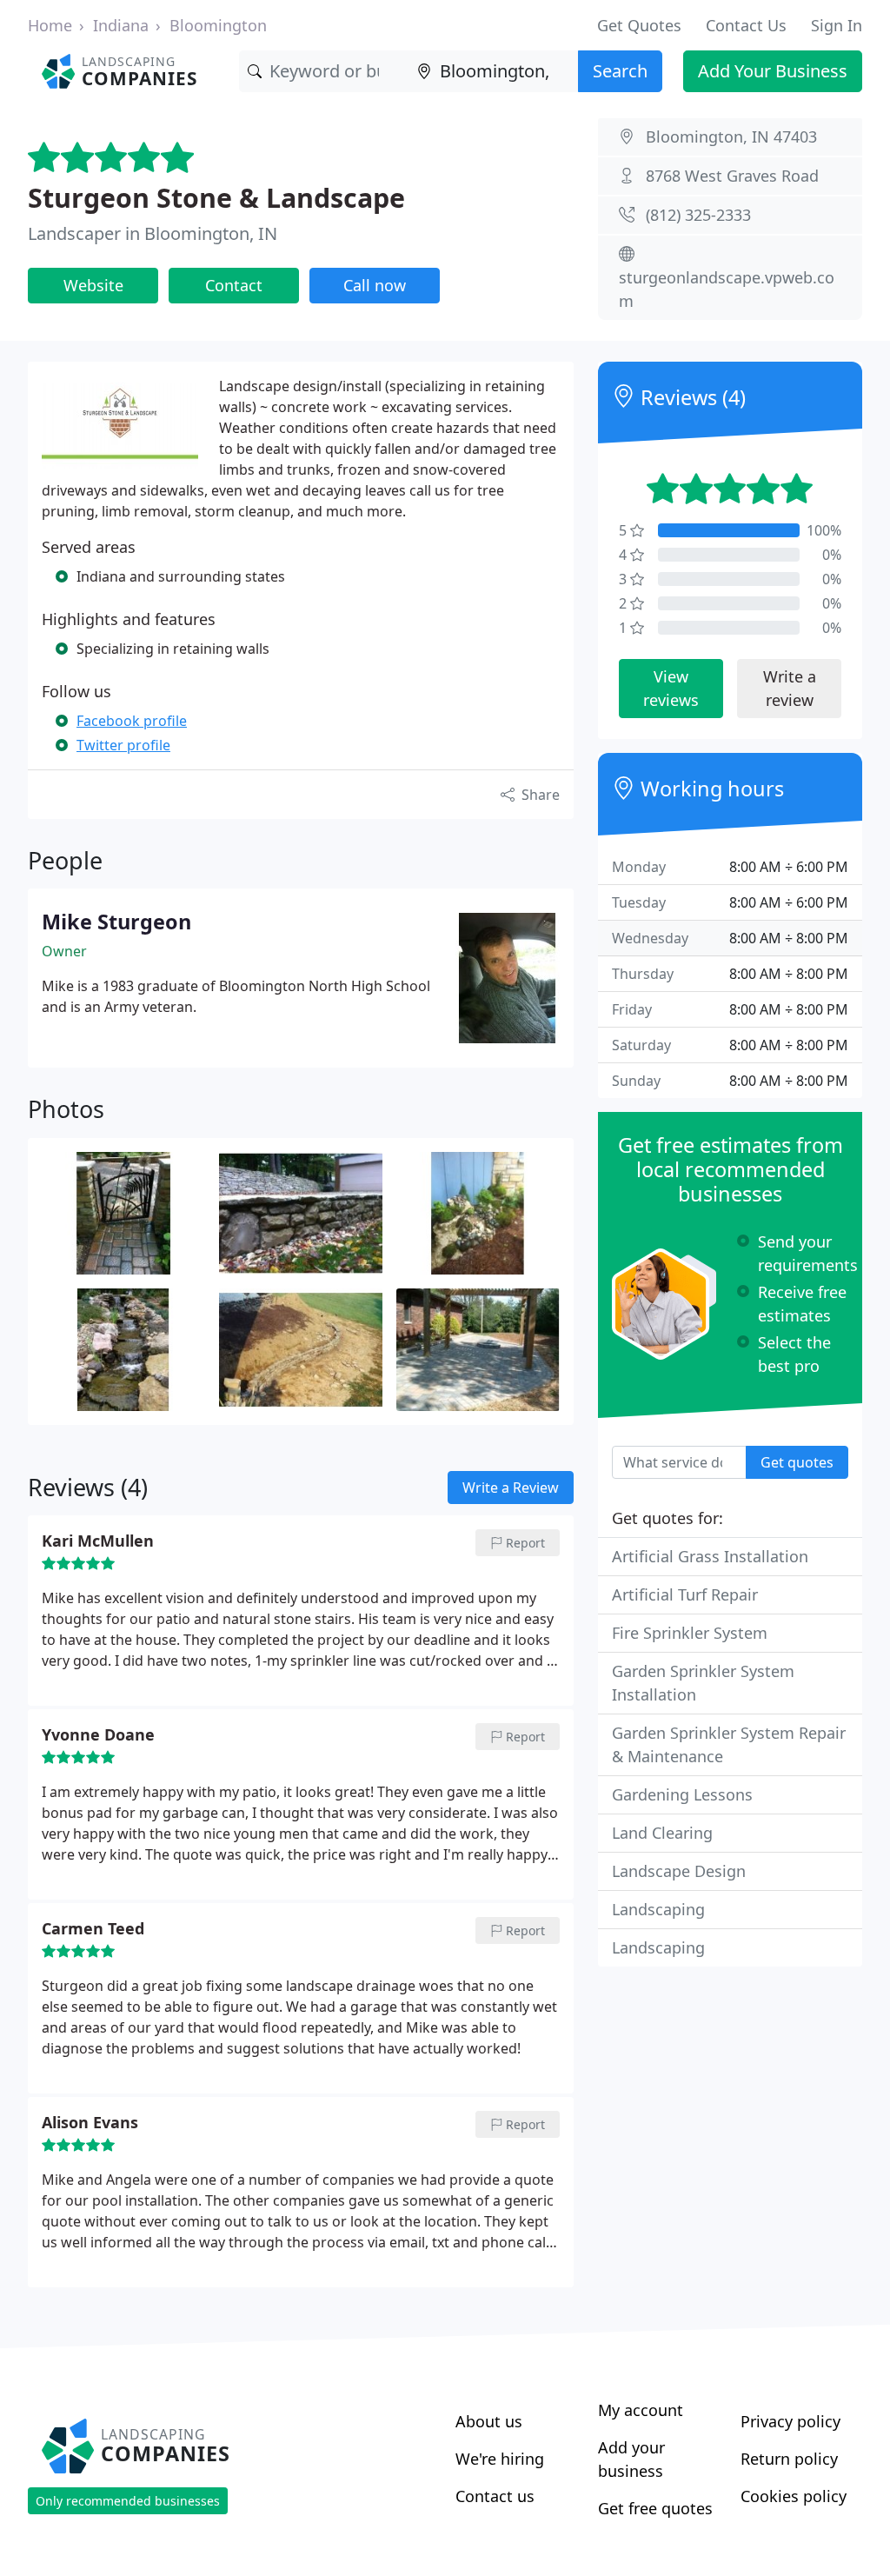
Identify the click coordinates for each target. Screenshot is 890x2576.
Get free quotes (655, 2508)
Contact (234, 285)
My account (641, 2410)
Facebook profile (132, 721)
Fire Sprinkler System (690, 1633)
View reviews (671, 688)
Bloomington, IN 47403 (731, 136)
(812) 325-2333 (698, 215)
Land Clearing (662, 1833)
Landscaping (658, 1909)
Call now (375, 285)
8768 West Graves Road (732, 176)
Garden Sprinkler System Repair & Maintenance (729, 1744)
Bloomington (218, 25)
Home (50, 25)
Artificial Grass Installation (710, 1556)
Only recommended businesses (128, 2501)
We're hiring (500, 2459)
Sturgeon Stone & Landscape (216, 197)
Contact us (495, 2496)
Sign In (837, 25)
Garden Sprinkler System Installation (703, 1683)
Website (93, 285)
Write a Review (511, 1488)
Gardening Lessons (682, 1794)
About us (489, 2421)
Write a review (790, 688)
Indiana (121, 25)
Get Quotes (639, 25)
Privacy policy (790, 2421)
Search (620, 71)
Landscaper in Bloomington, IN (153, 233)
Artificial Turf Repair (685, 1594)
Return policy (789, 2459)
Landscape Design (679, 1871)
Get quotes (797, 1462)
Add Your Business (773, 71)
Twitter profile (123, 745)
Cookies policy (794, 2496)
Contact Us (746, 25)
